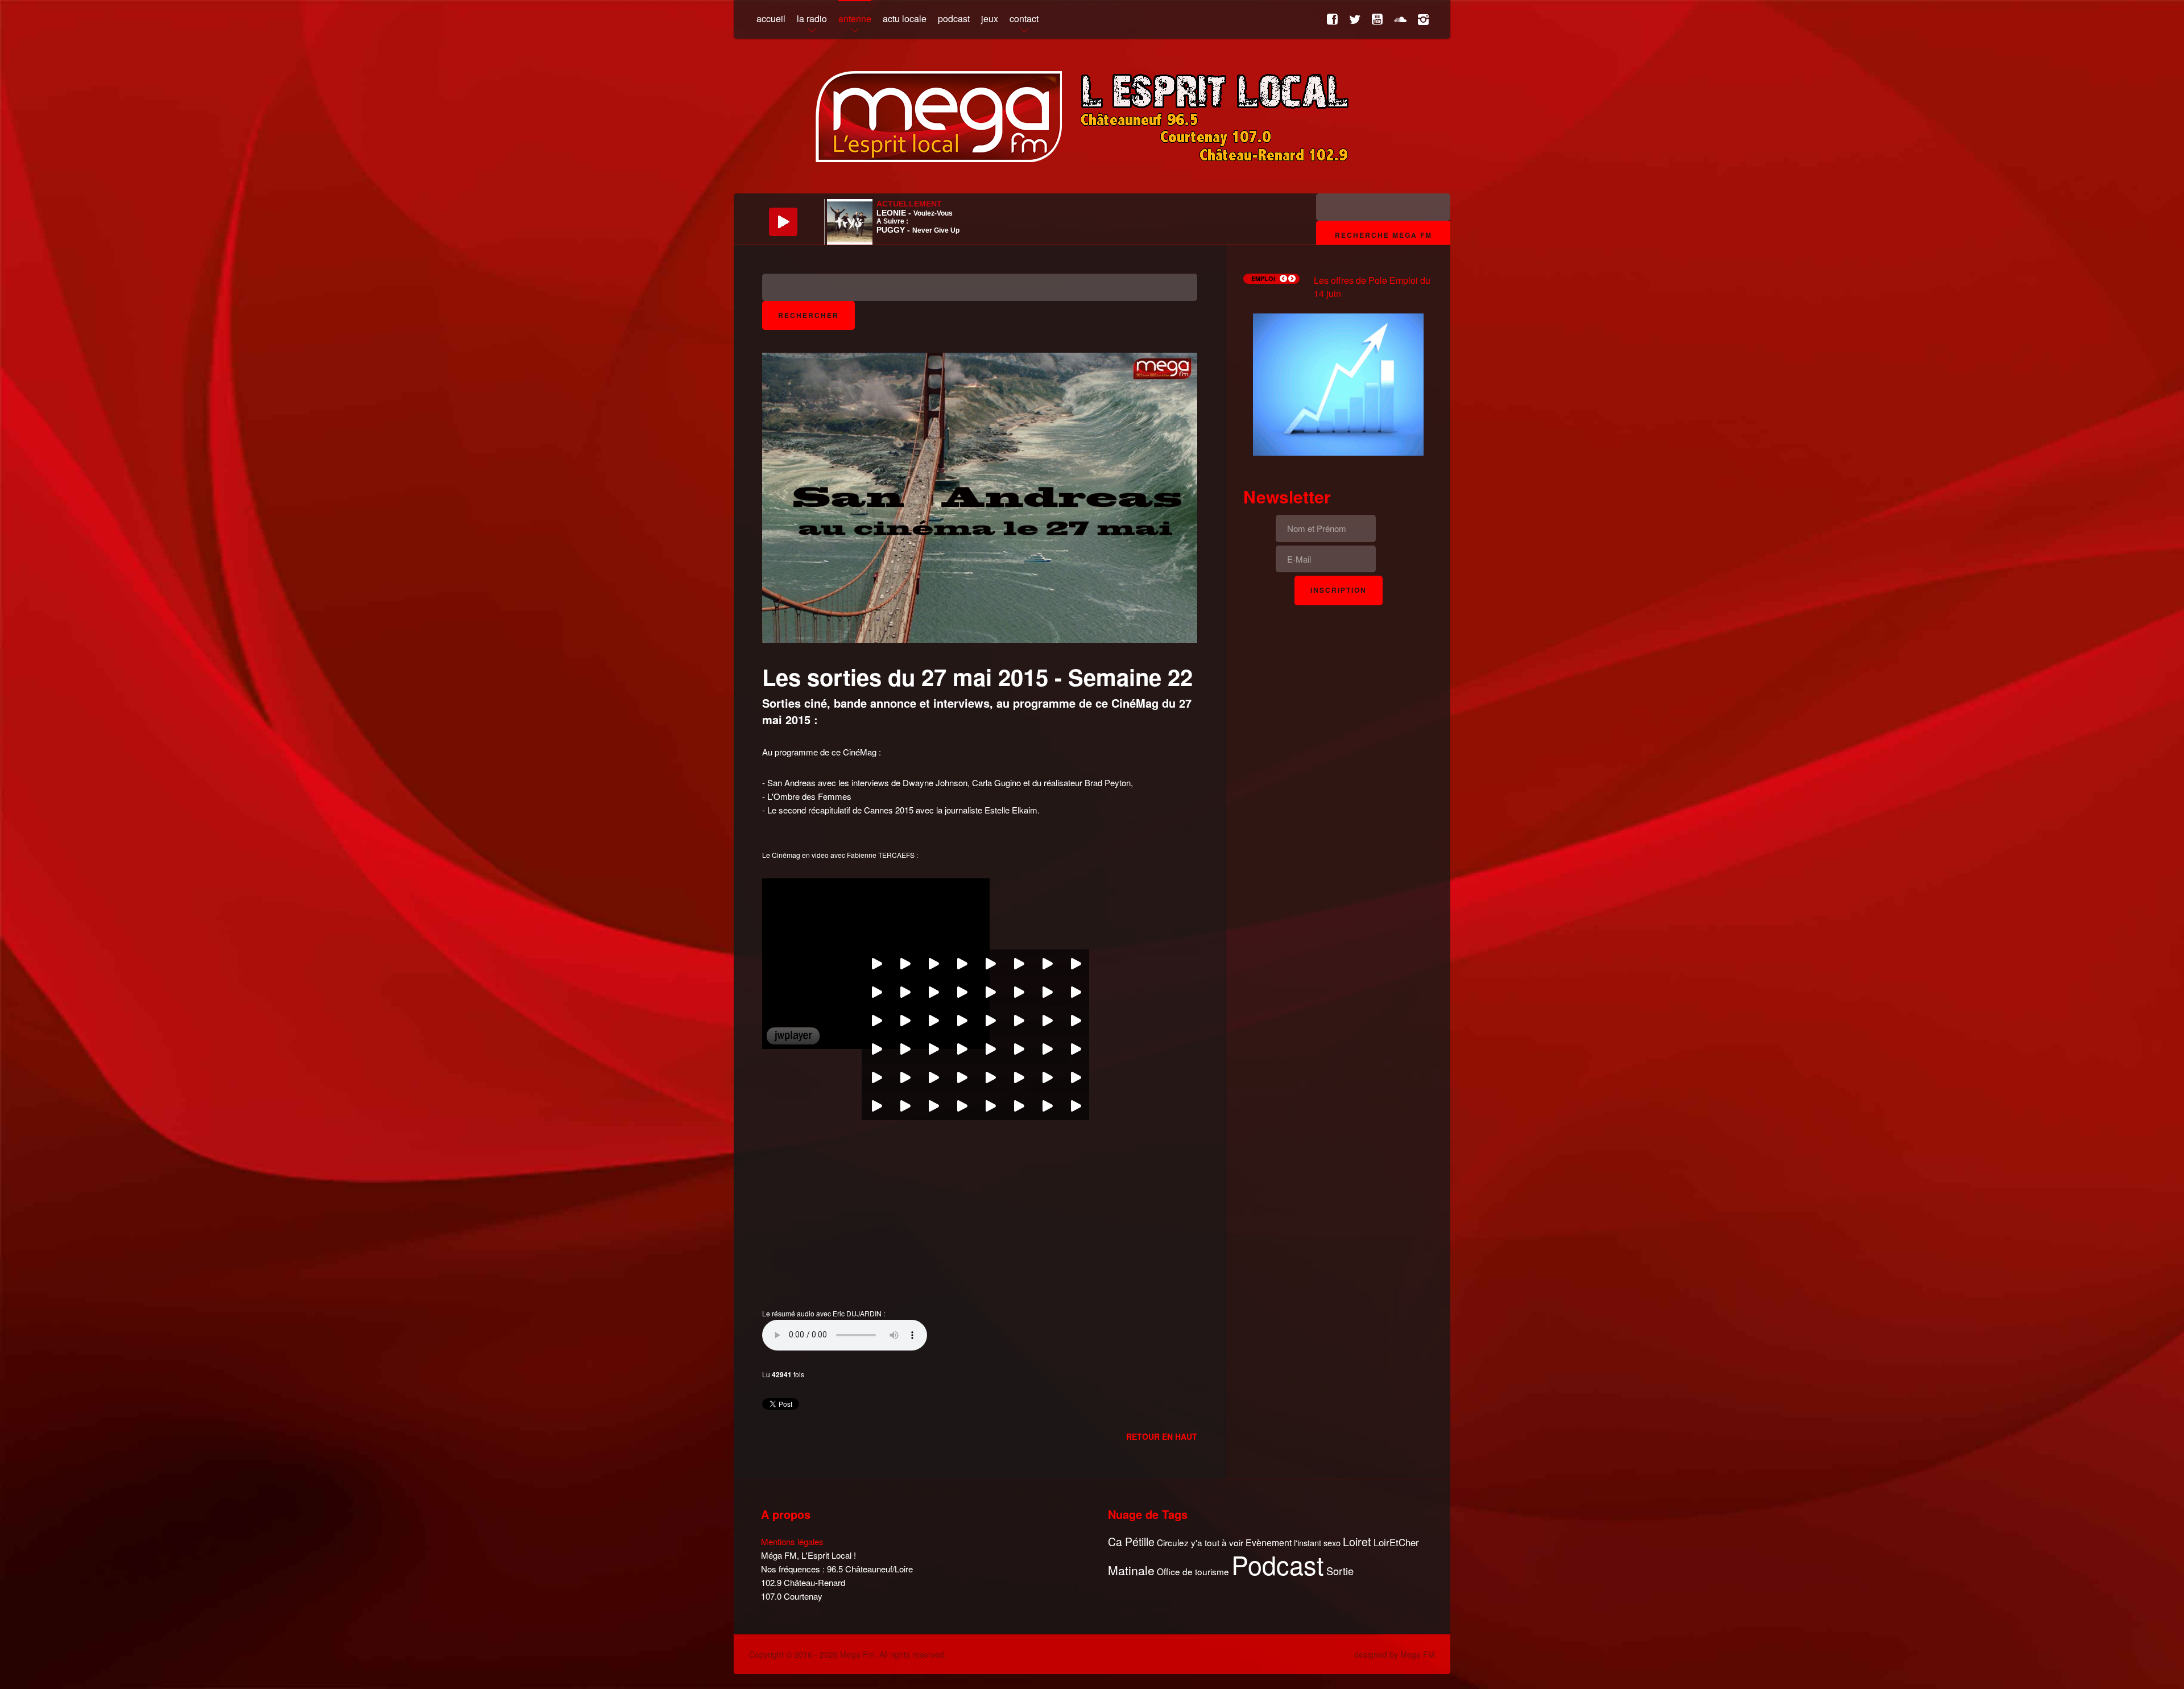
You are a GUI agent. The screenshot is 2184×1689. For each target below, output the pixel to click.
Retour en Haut (1162, 1436)
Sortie (1340, 1571)
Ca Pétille (1131, 1542)
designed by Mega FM (1395, 1654)
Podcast (1278, 1564)
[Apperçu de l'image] (980, 496)
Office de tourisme (1193, 1572)
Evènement (1269, 1543)
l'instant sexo (1317, 1543)
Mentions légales (792, 1541)
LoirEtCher (1396, 1542)
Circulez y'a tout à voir (1200, 1543)
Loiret (1357, 1542)
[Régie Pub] (1338, 383)
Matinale (1131, 1571)
